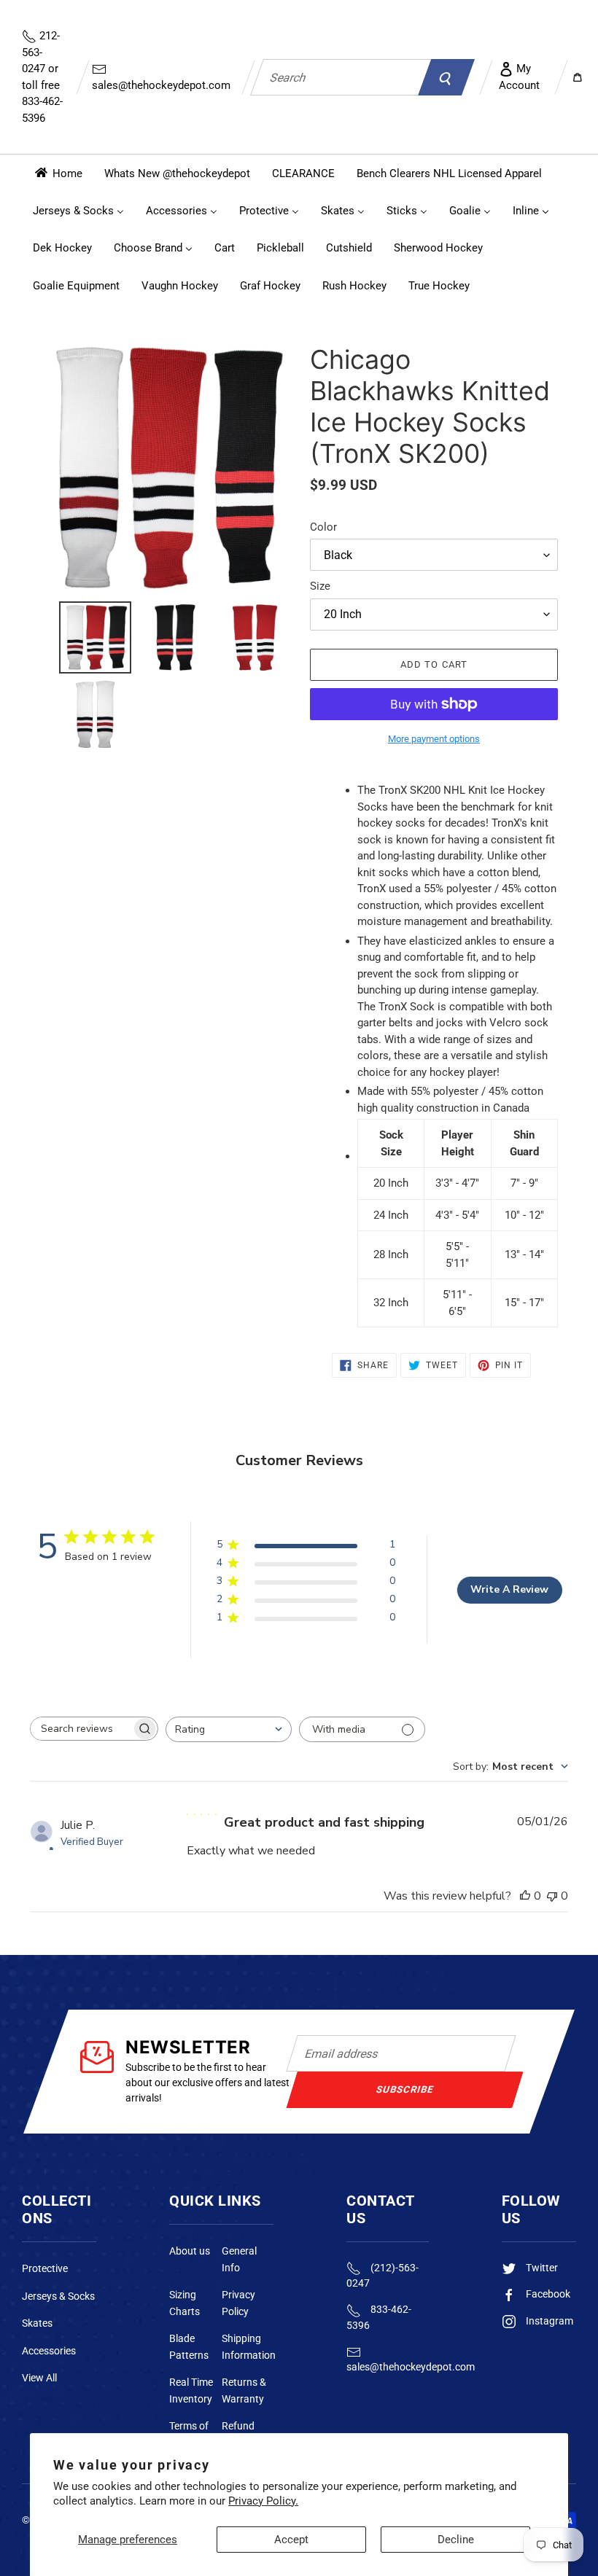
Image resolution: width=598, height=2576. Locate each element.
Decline (456, 2540)
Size (320, 586)
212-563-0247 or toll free (42, 77)
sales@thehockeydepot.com (161, 85)
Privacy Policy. (263, 2501)
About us (190, 2251)
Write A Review (509, 1589)
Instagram (548, 2321)
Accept (291, 2540)
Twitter (541, 2268)
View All (39, 2378)
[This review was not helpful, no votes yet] (552, 1896)
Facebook (547, 2294)
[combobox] (341, 77)
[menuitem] (58, 173)
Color (323, 527)
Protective (45, 2268)
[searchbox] (81, 1729)
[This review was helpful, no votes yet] (525, 1896)
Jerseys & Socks (58, 2296)
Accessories (49, 2351)
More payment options (434, 739)
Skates (37, 2323)
